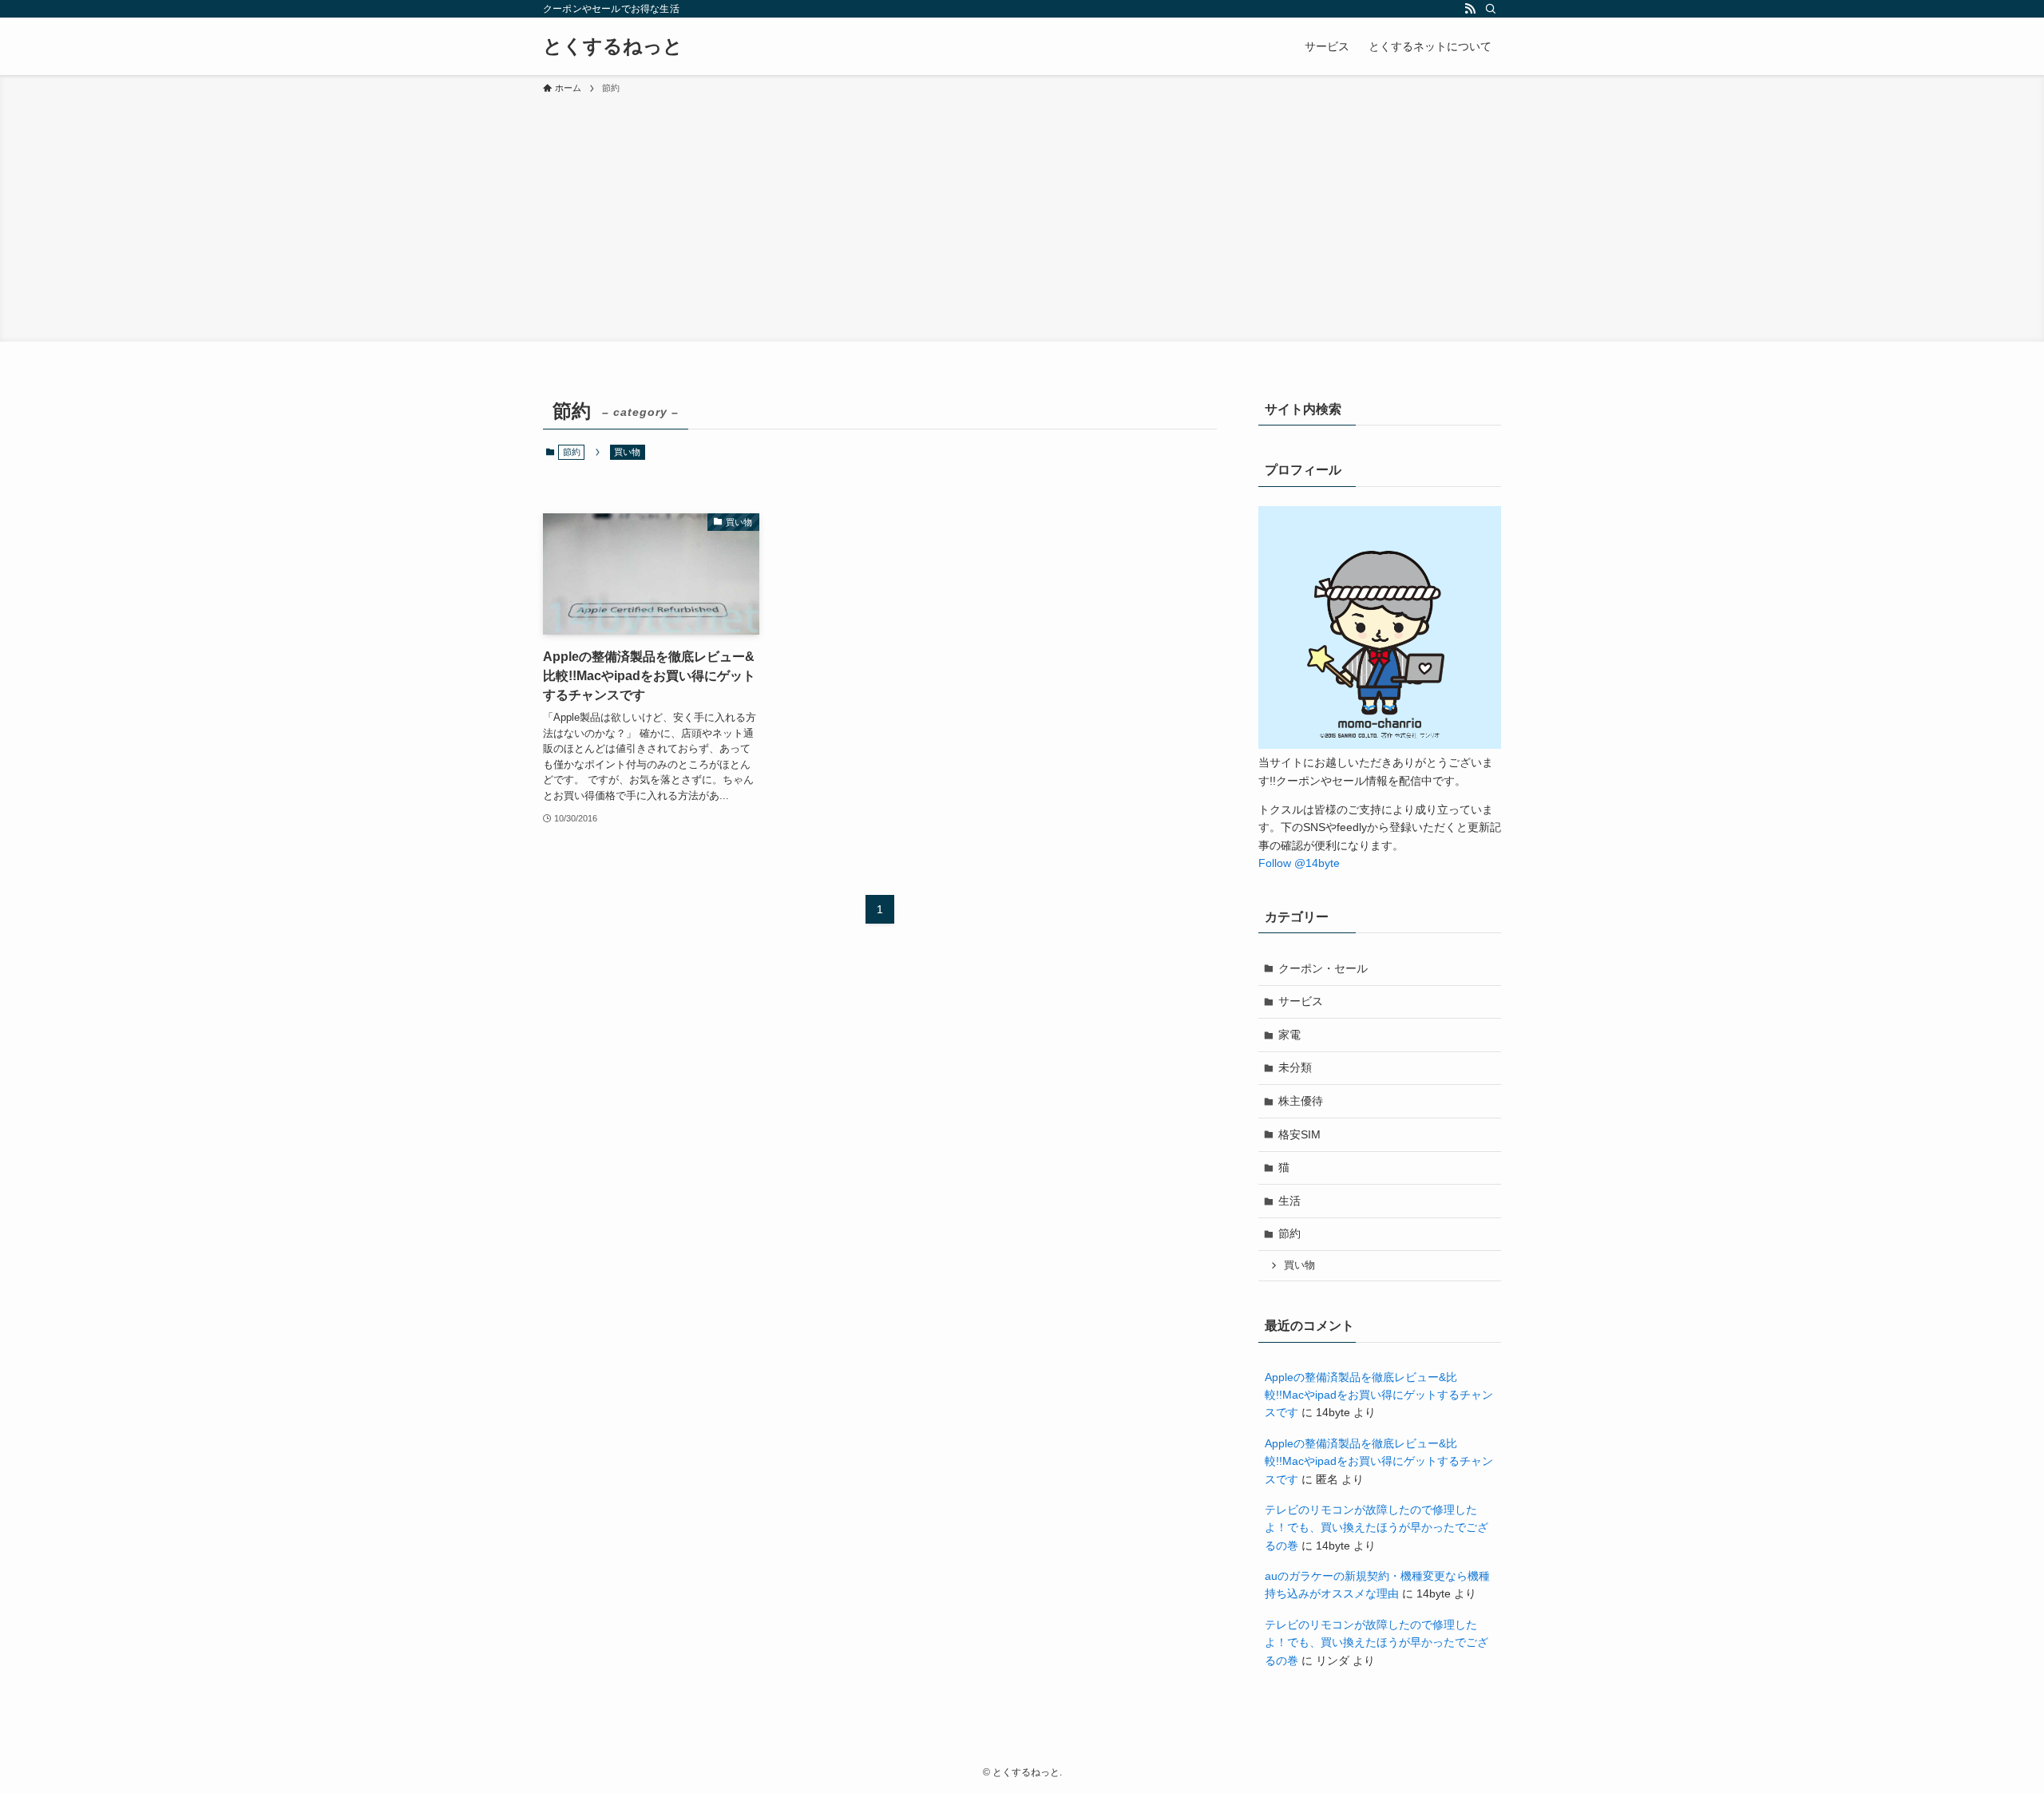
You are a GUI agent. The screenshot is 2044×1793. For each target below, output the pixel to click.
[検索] (1491, 9)
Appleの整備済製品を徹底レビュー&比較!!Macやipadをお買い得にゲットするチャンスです (1379, 1395)
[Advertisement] (1022, 216)
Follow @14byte (1299, 863)
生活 (1289, 1201)
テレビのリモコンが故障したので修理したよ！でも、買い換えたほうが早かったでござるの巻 (1377, 1528)
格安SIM (1299, 1134)
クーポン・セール (1323, 968)
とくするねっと (613, 46)
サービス (1301, 1001)
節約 (1289, 1233)
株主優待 (1301, 1101)
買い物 (627, 452)
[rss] (1470, 9)
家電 (1289, 1035)
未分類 (1295, 1067)
